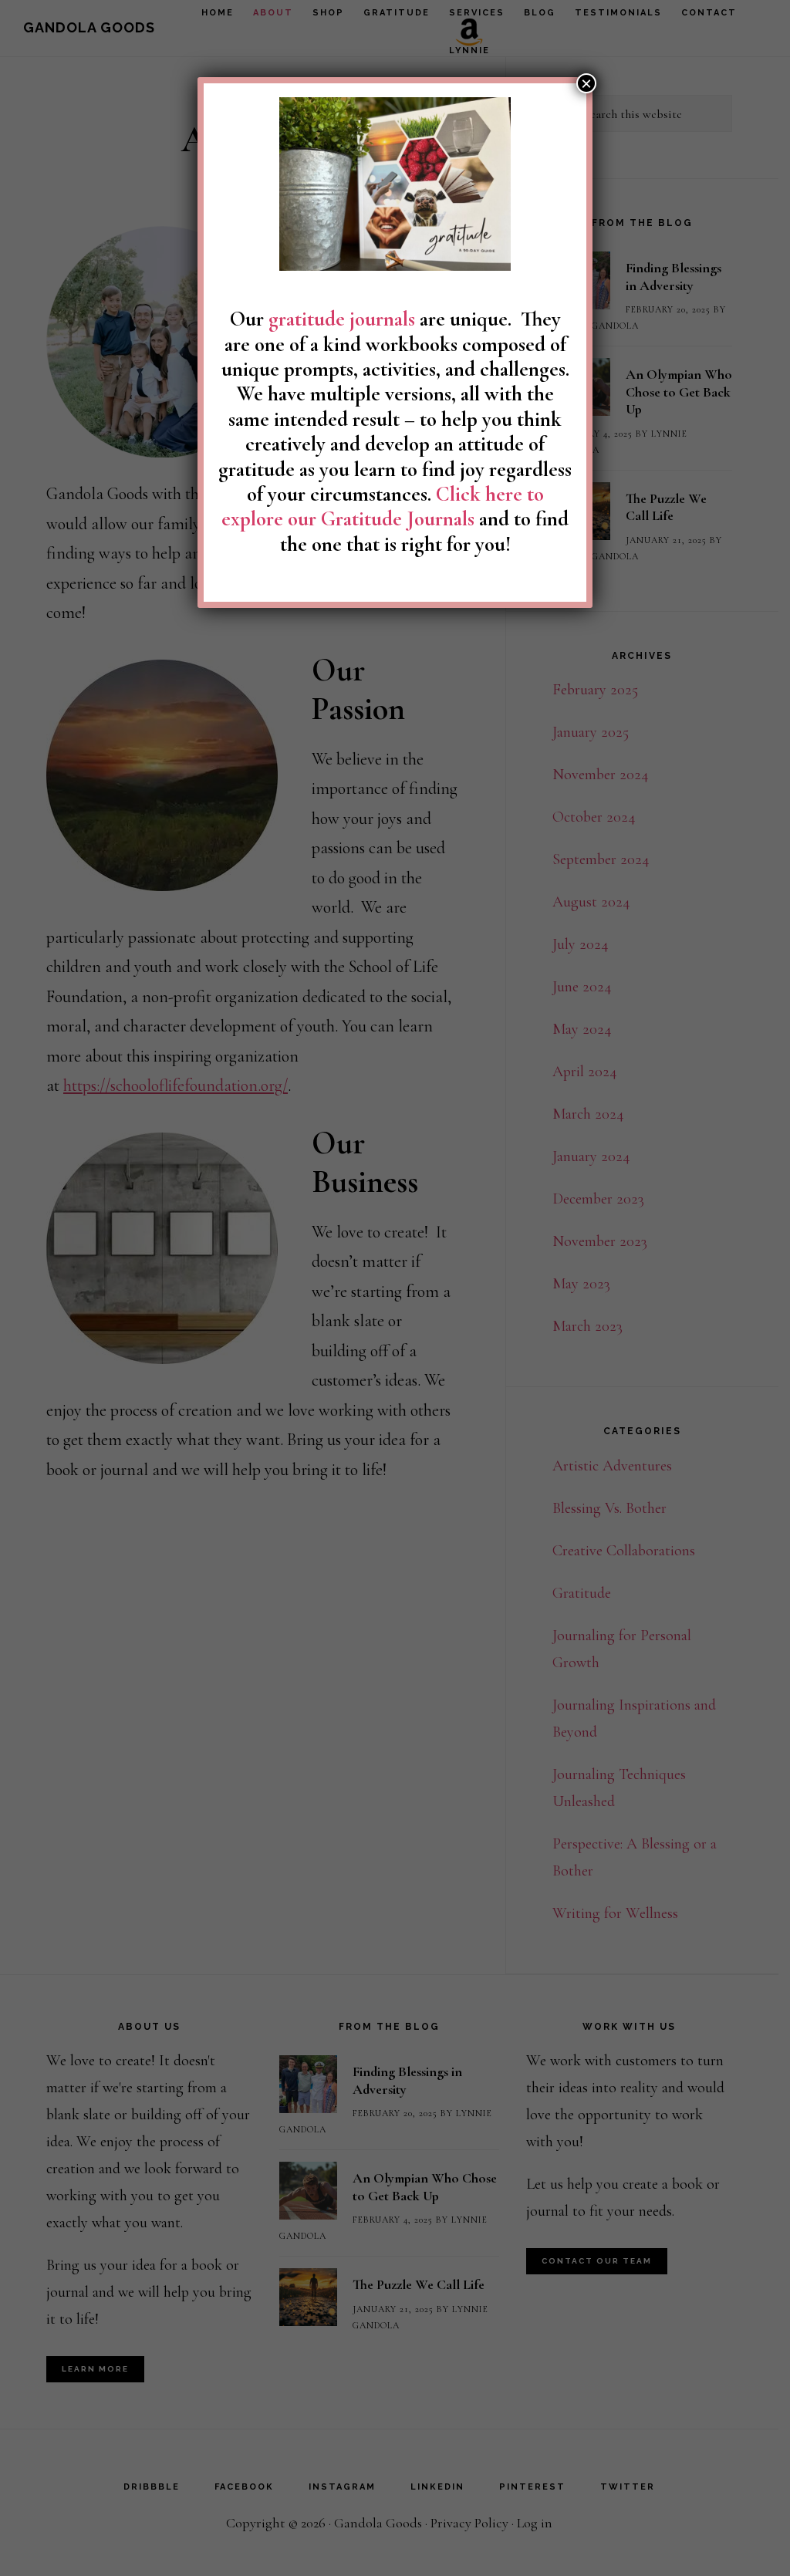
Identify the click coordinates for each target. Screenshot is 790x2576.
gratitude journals (342, 319)
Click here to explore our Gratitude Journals (383, 506)
